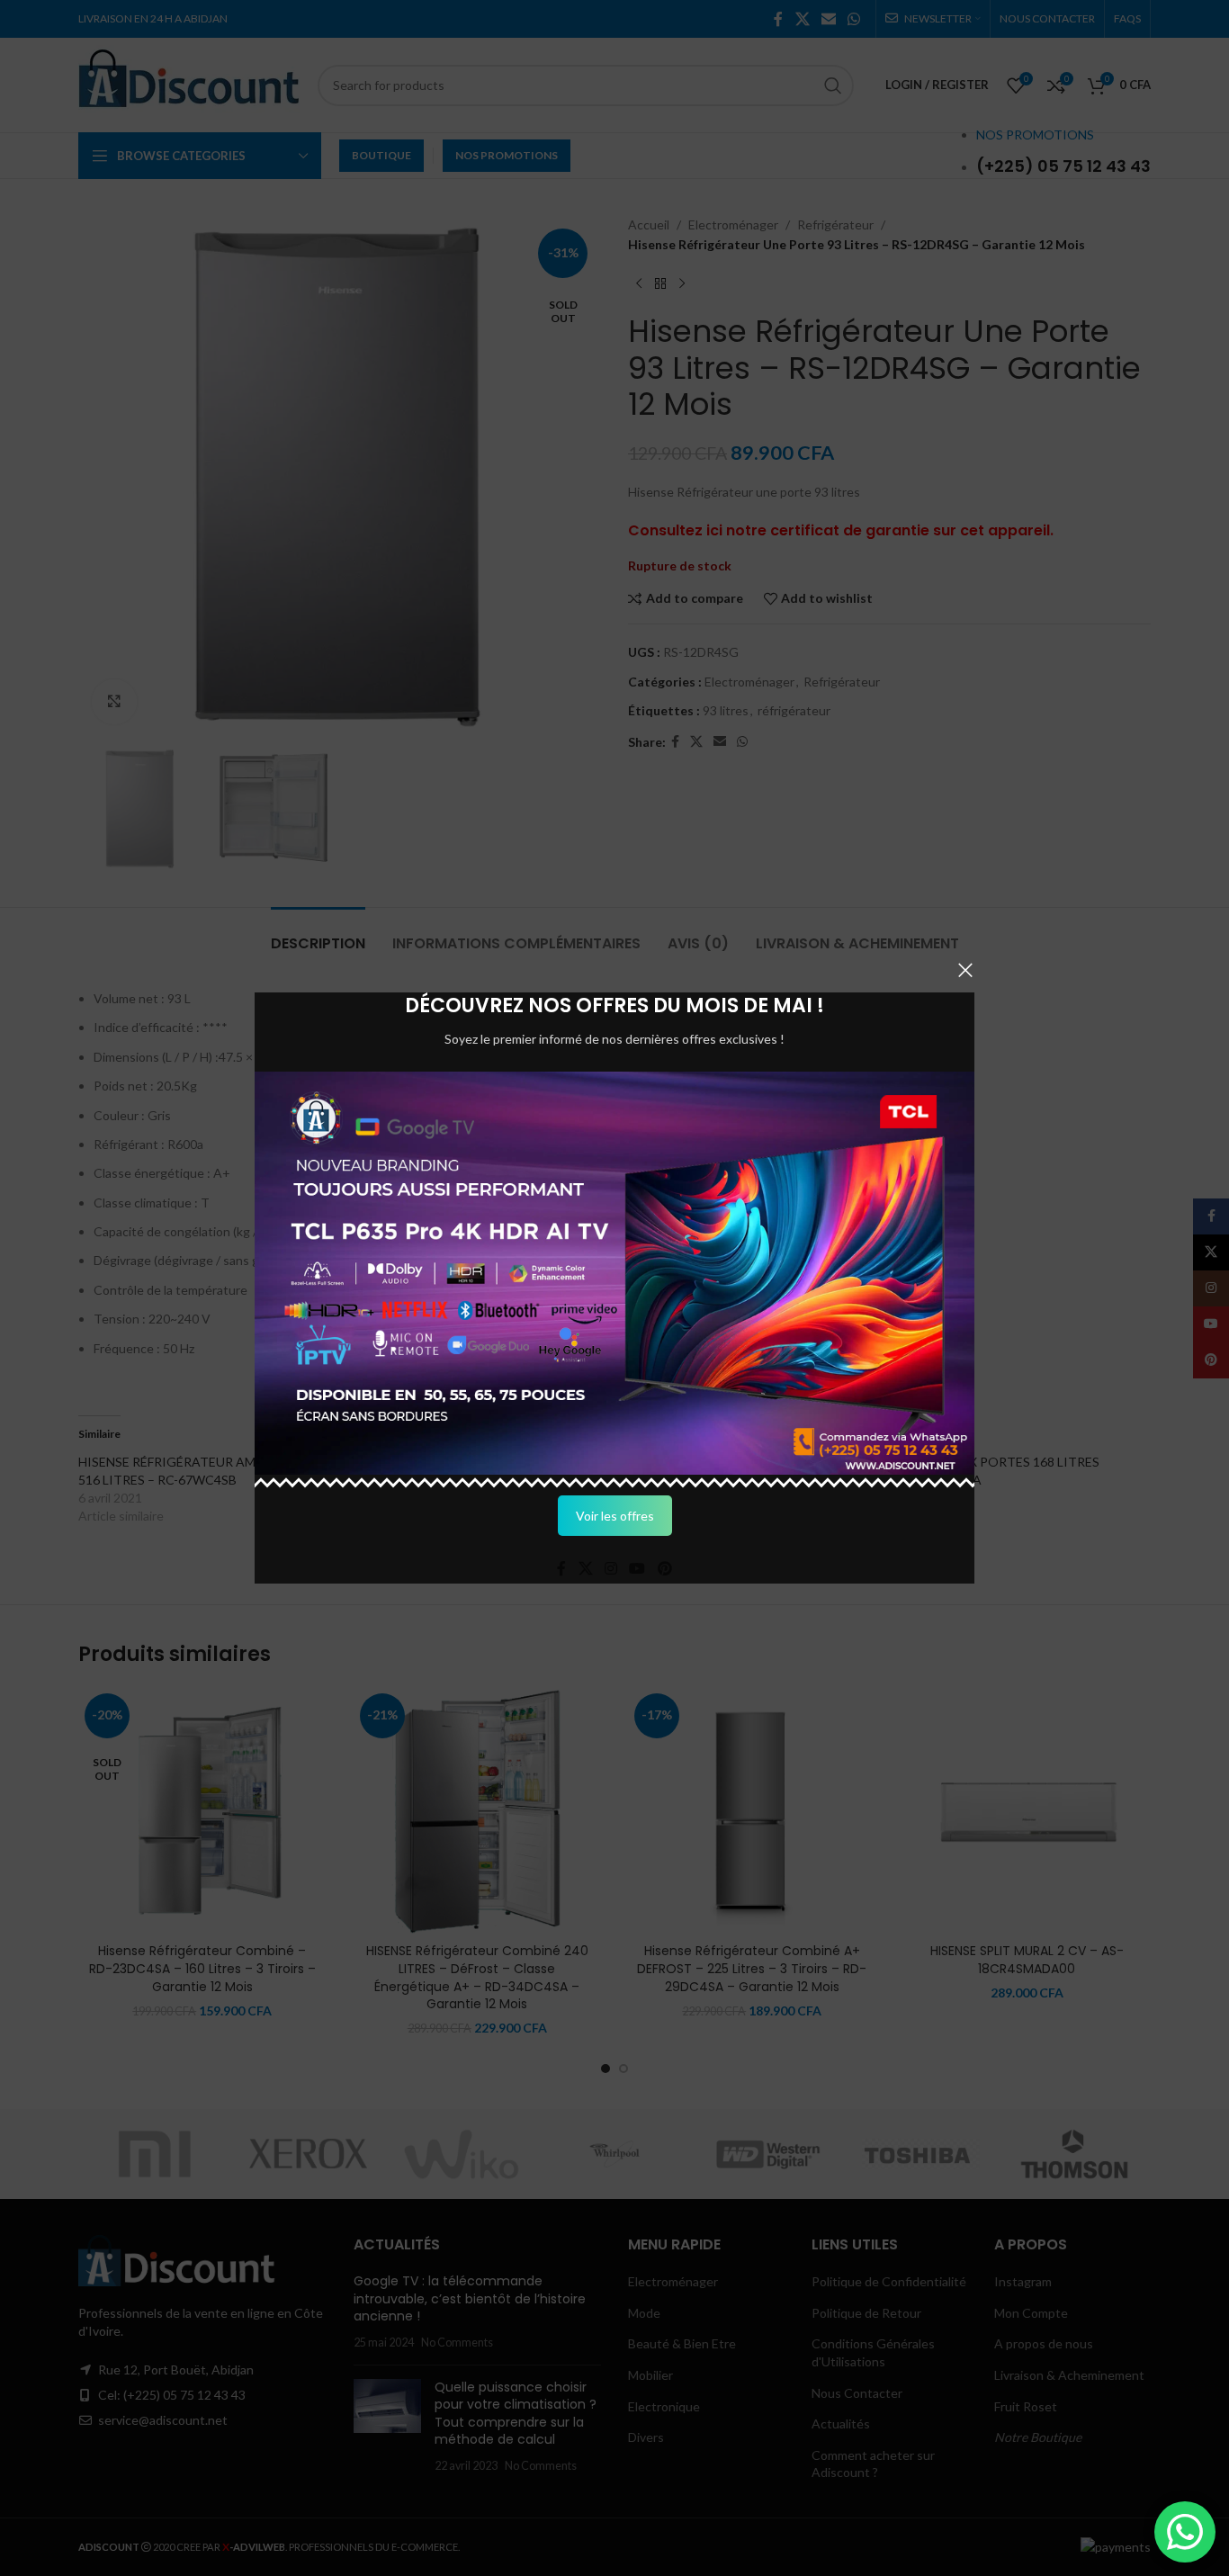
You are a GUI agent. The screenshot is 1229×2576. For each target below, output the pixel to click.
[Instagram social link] (610, 1568)
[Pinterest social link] (664, 1568)
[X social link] (585, 1568)
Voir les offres (615, 1516)
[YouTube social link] (637, 1568)
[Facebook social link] (562, 1568)
